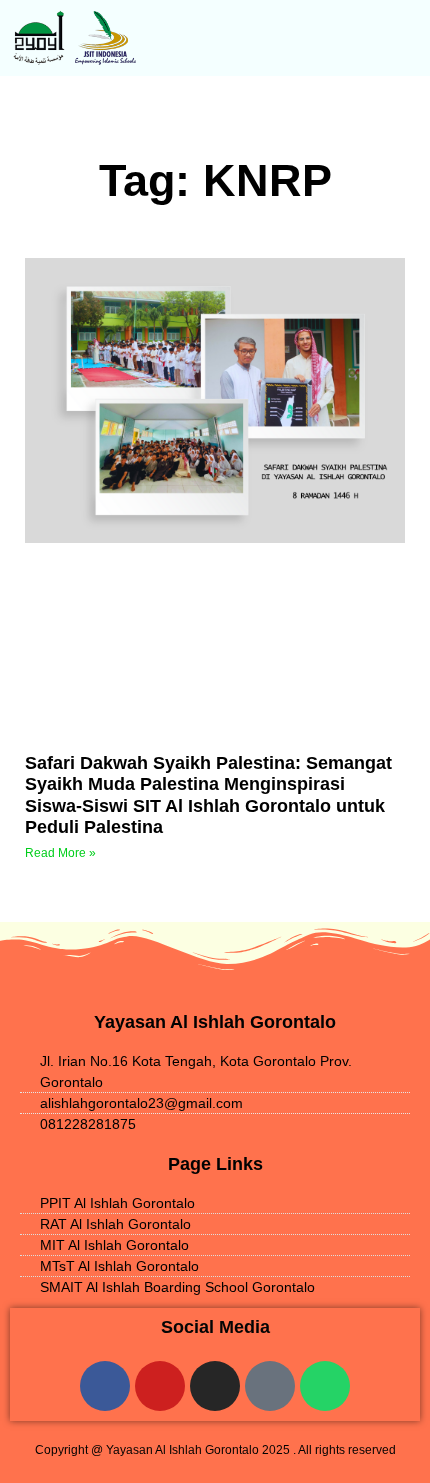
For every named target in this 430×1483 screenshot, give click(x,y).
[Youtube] (160, 1386)
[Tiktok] (270, 1386)
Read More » (60, 853)
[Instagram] (215, 1386)
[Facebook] (105, 1386)
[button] (323, 37)
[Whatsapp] (325, 1386)
